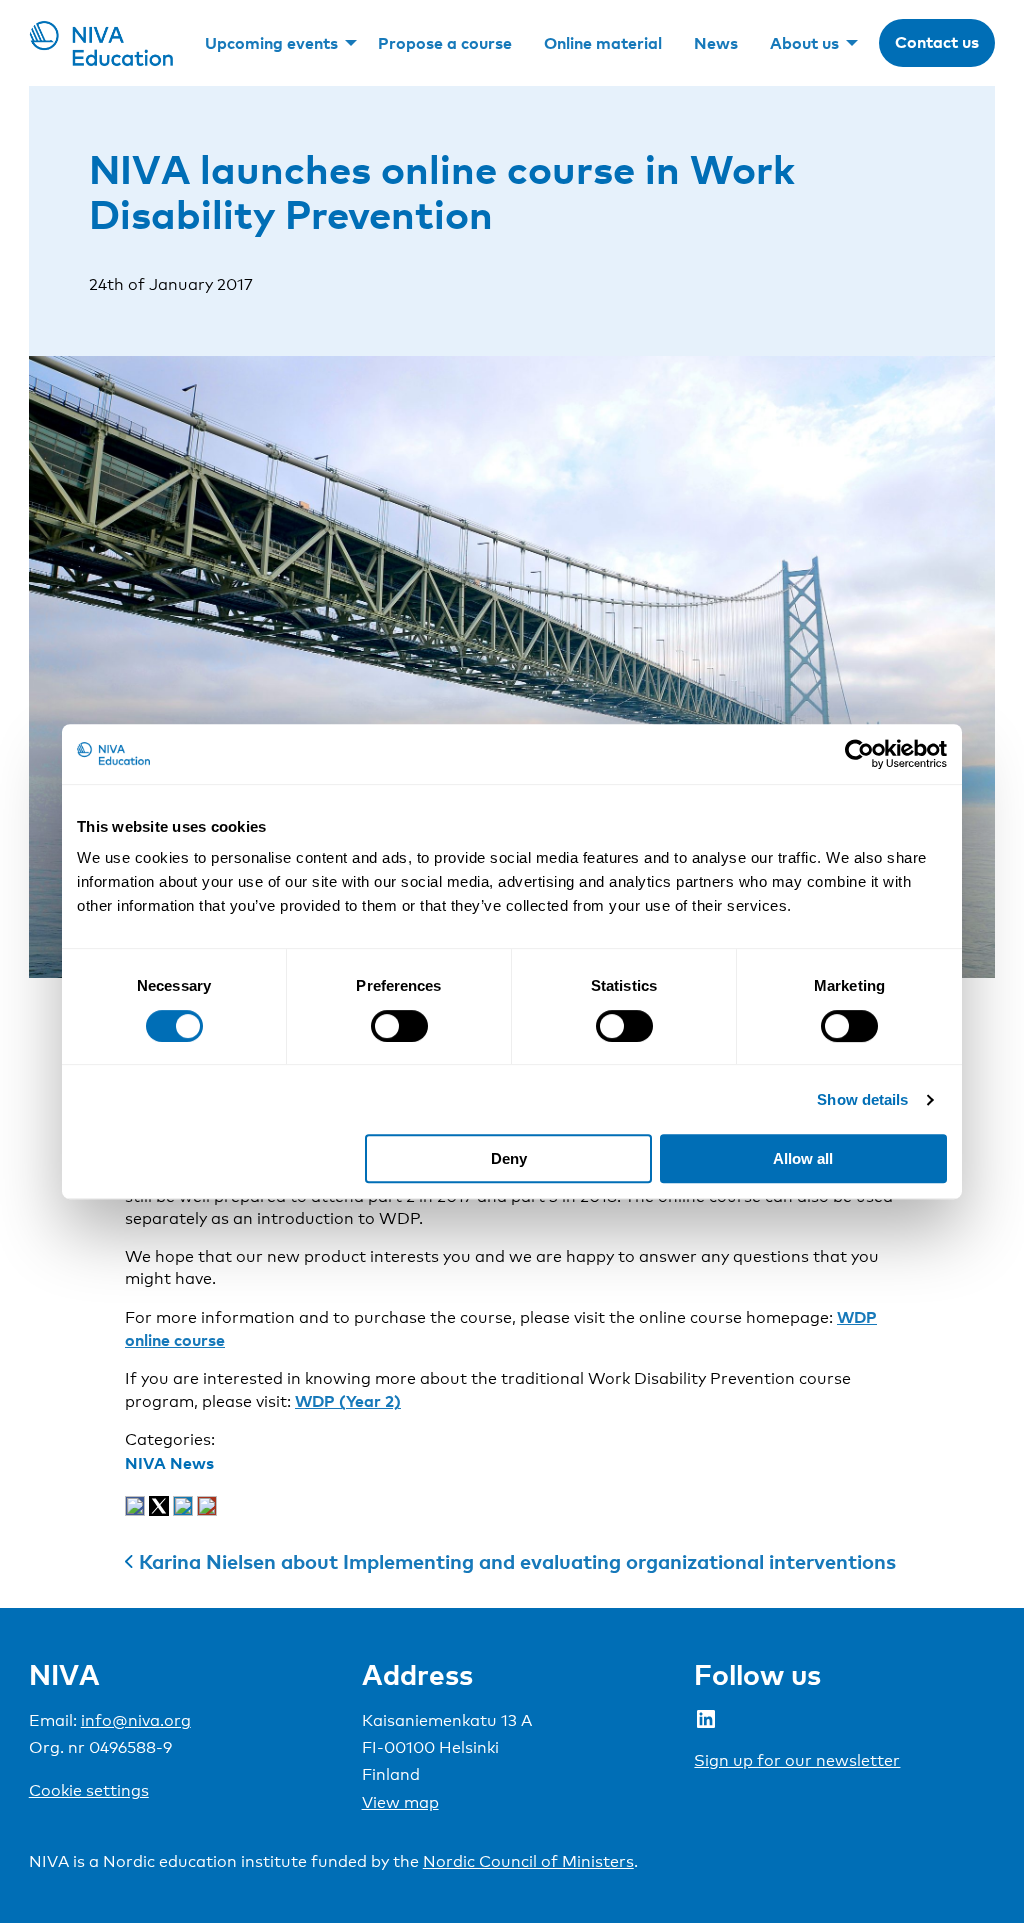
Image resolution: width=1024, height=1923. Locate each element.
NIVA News (169, 1463)
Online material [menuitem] (603, 43)
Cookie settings (89, 1790)
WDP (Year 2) (348, 1401)
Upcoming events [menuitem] (271, 43)
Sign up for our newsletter (797, 1760)
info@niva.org (136, 1720)
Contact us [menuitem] (937, 42)
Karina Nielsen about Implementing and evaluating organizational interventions (517, 1561)
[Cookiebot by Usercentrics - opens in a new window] (859, 754)
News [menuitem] (716, 43)
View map (400, 1802)
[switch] (399, 1026)
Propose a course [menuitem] (445, 43)
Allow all (803, 1158)
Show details (862, 1099)
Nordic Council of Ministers (528, 1861)
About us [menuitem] (804, 43)
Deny (509, 1158)
